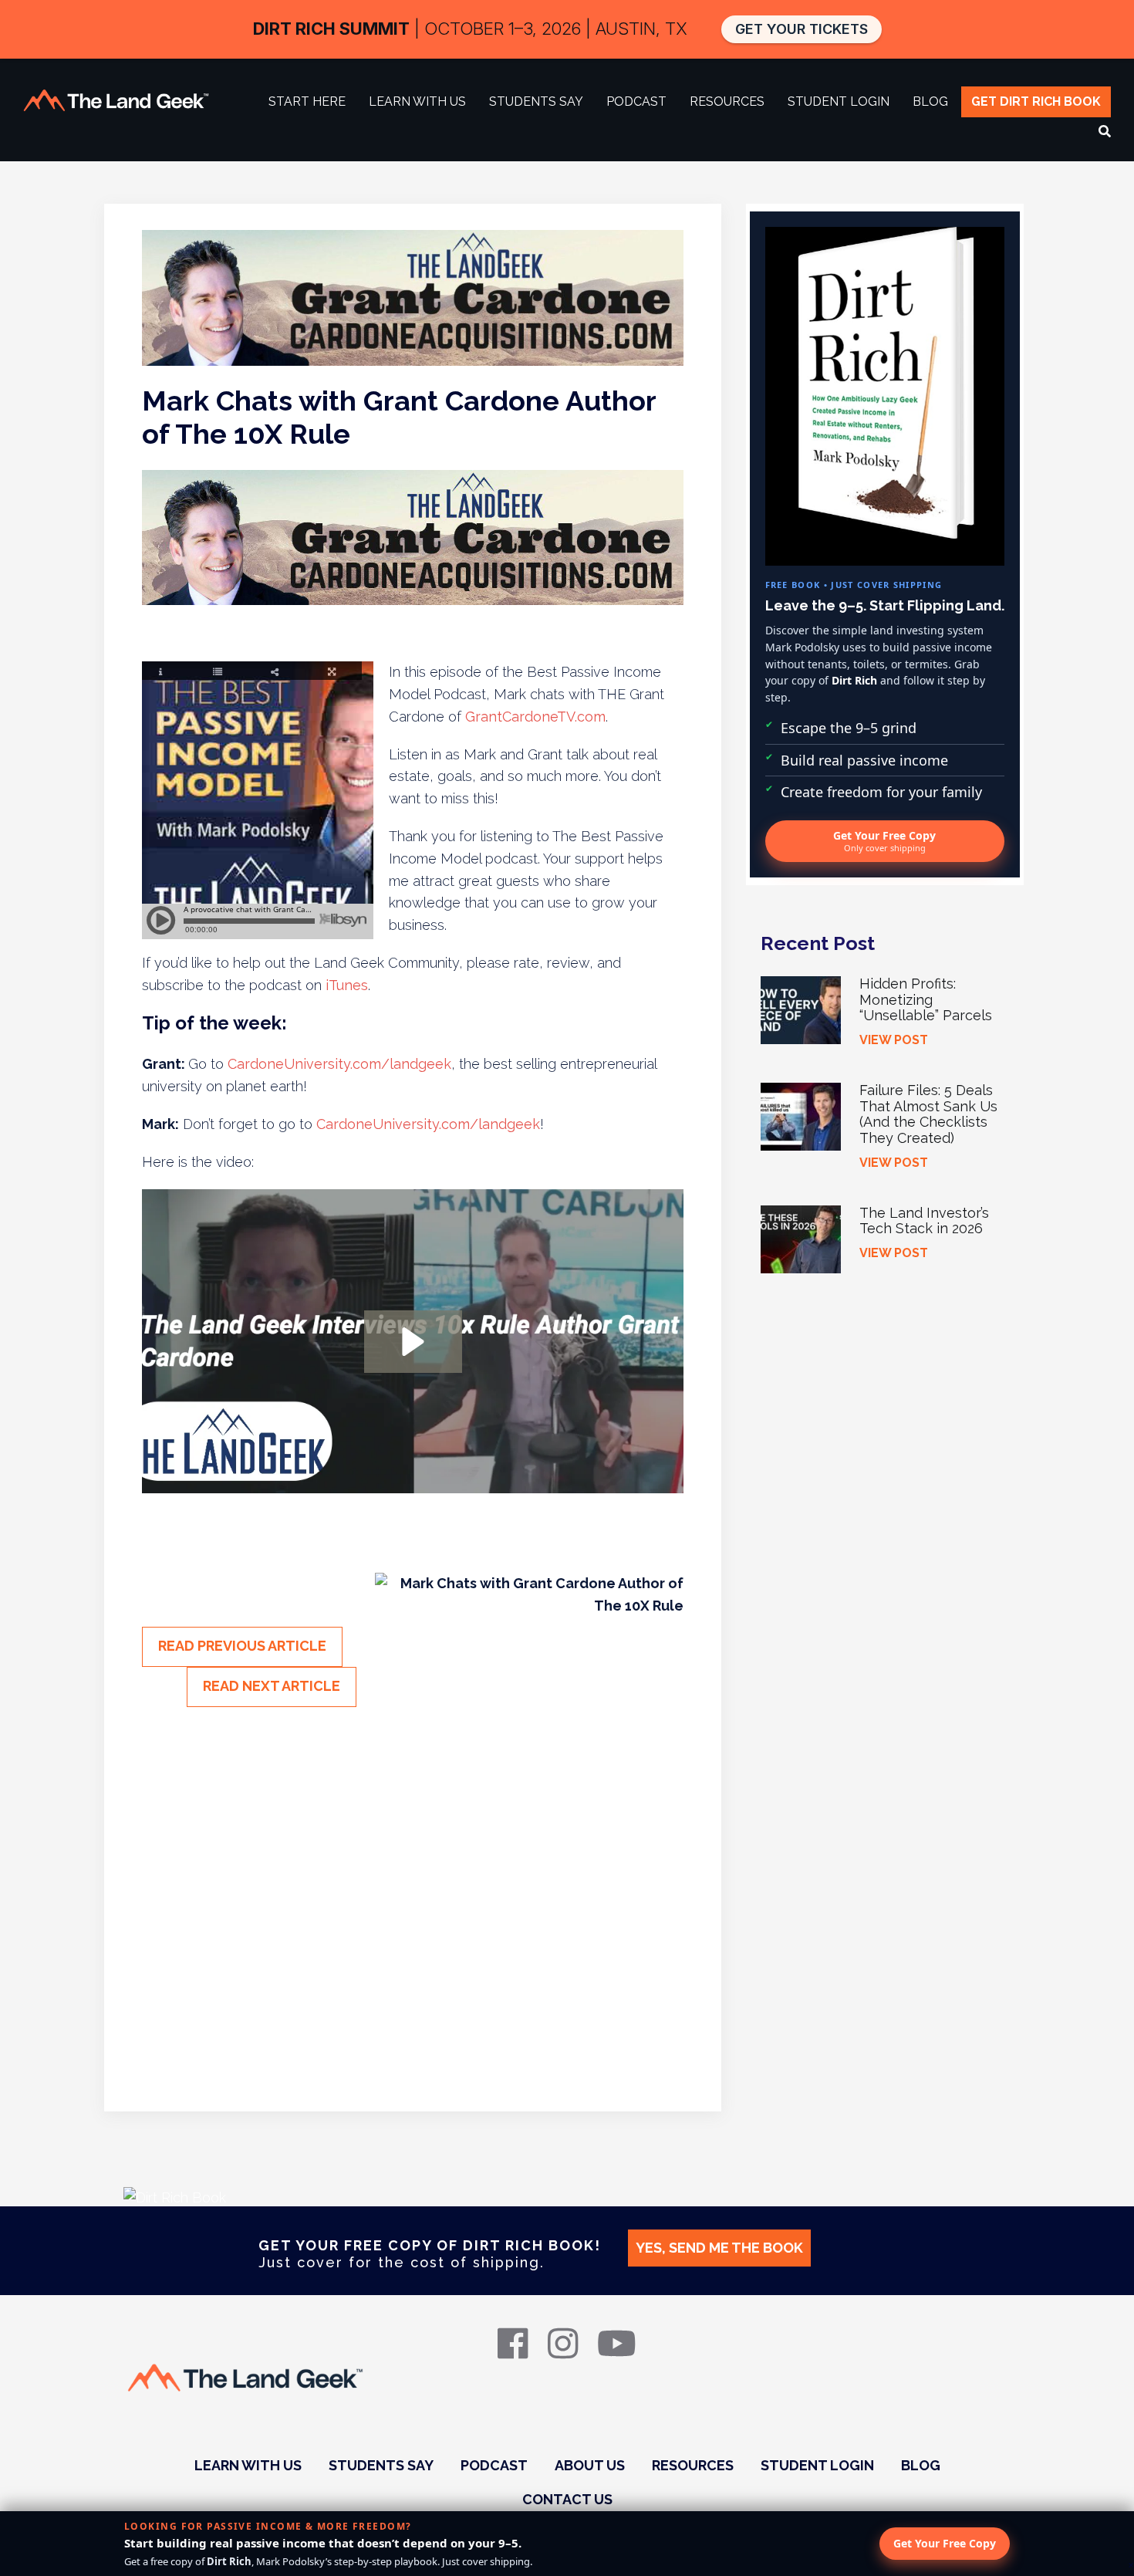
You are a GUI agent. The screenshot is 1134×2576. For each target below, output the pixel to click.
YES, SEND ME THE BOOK (719, 2248)
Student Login (817, 2465)
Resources (693, 2465)
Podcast (494, 2465)
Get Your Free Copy (884, 841)
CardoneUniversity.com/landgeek (339, 1064)
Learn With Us (248, 2465)
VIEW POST (894, 1040)
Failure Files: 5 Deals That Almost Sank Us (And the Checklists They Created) (928, 1114)
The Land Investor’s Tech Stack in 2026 (924, 1221)
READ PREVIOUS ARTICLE (242, 1646)
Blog (921, 2465)
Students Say (381, 2465)
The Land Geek (116, 100)
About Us (590, 2465)
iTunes (347, 985)
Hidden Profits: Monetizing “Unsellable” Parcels (926, 999)
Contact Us (567, 2499)
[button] (413, 1342)
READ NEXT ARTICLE (272, 1686)
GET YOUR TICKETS (802, 29)
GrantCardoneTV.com (535, 717)
